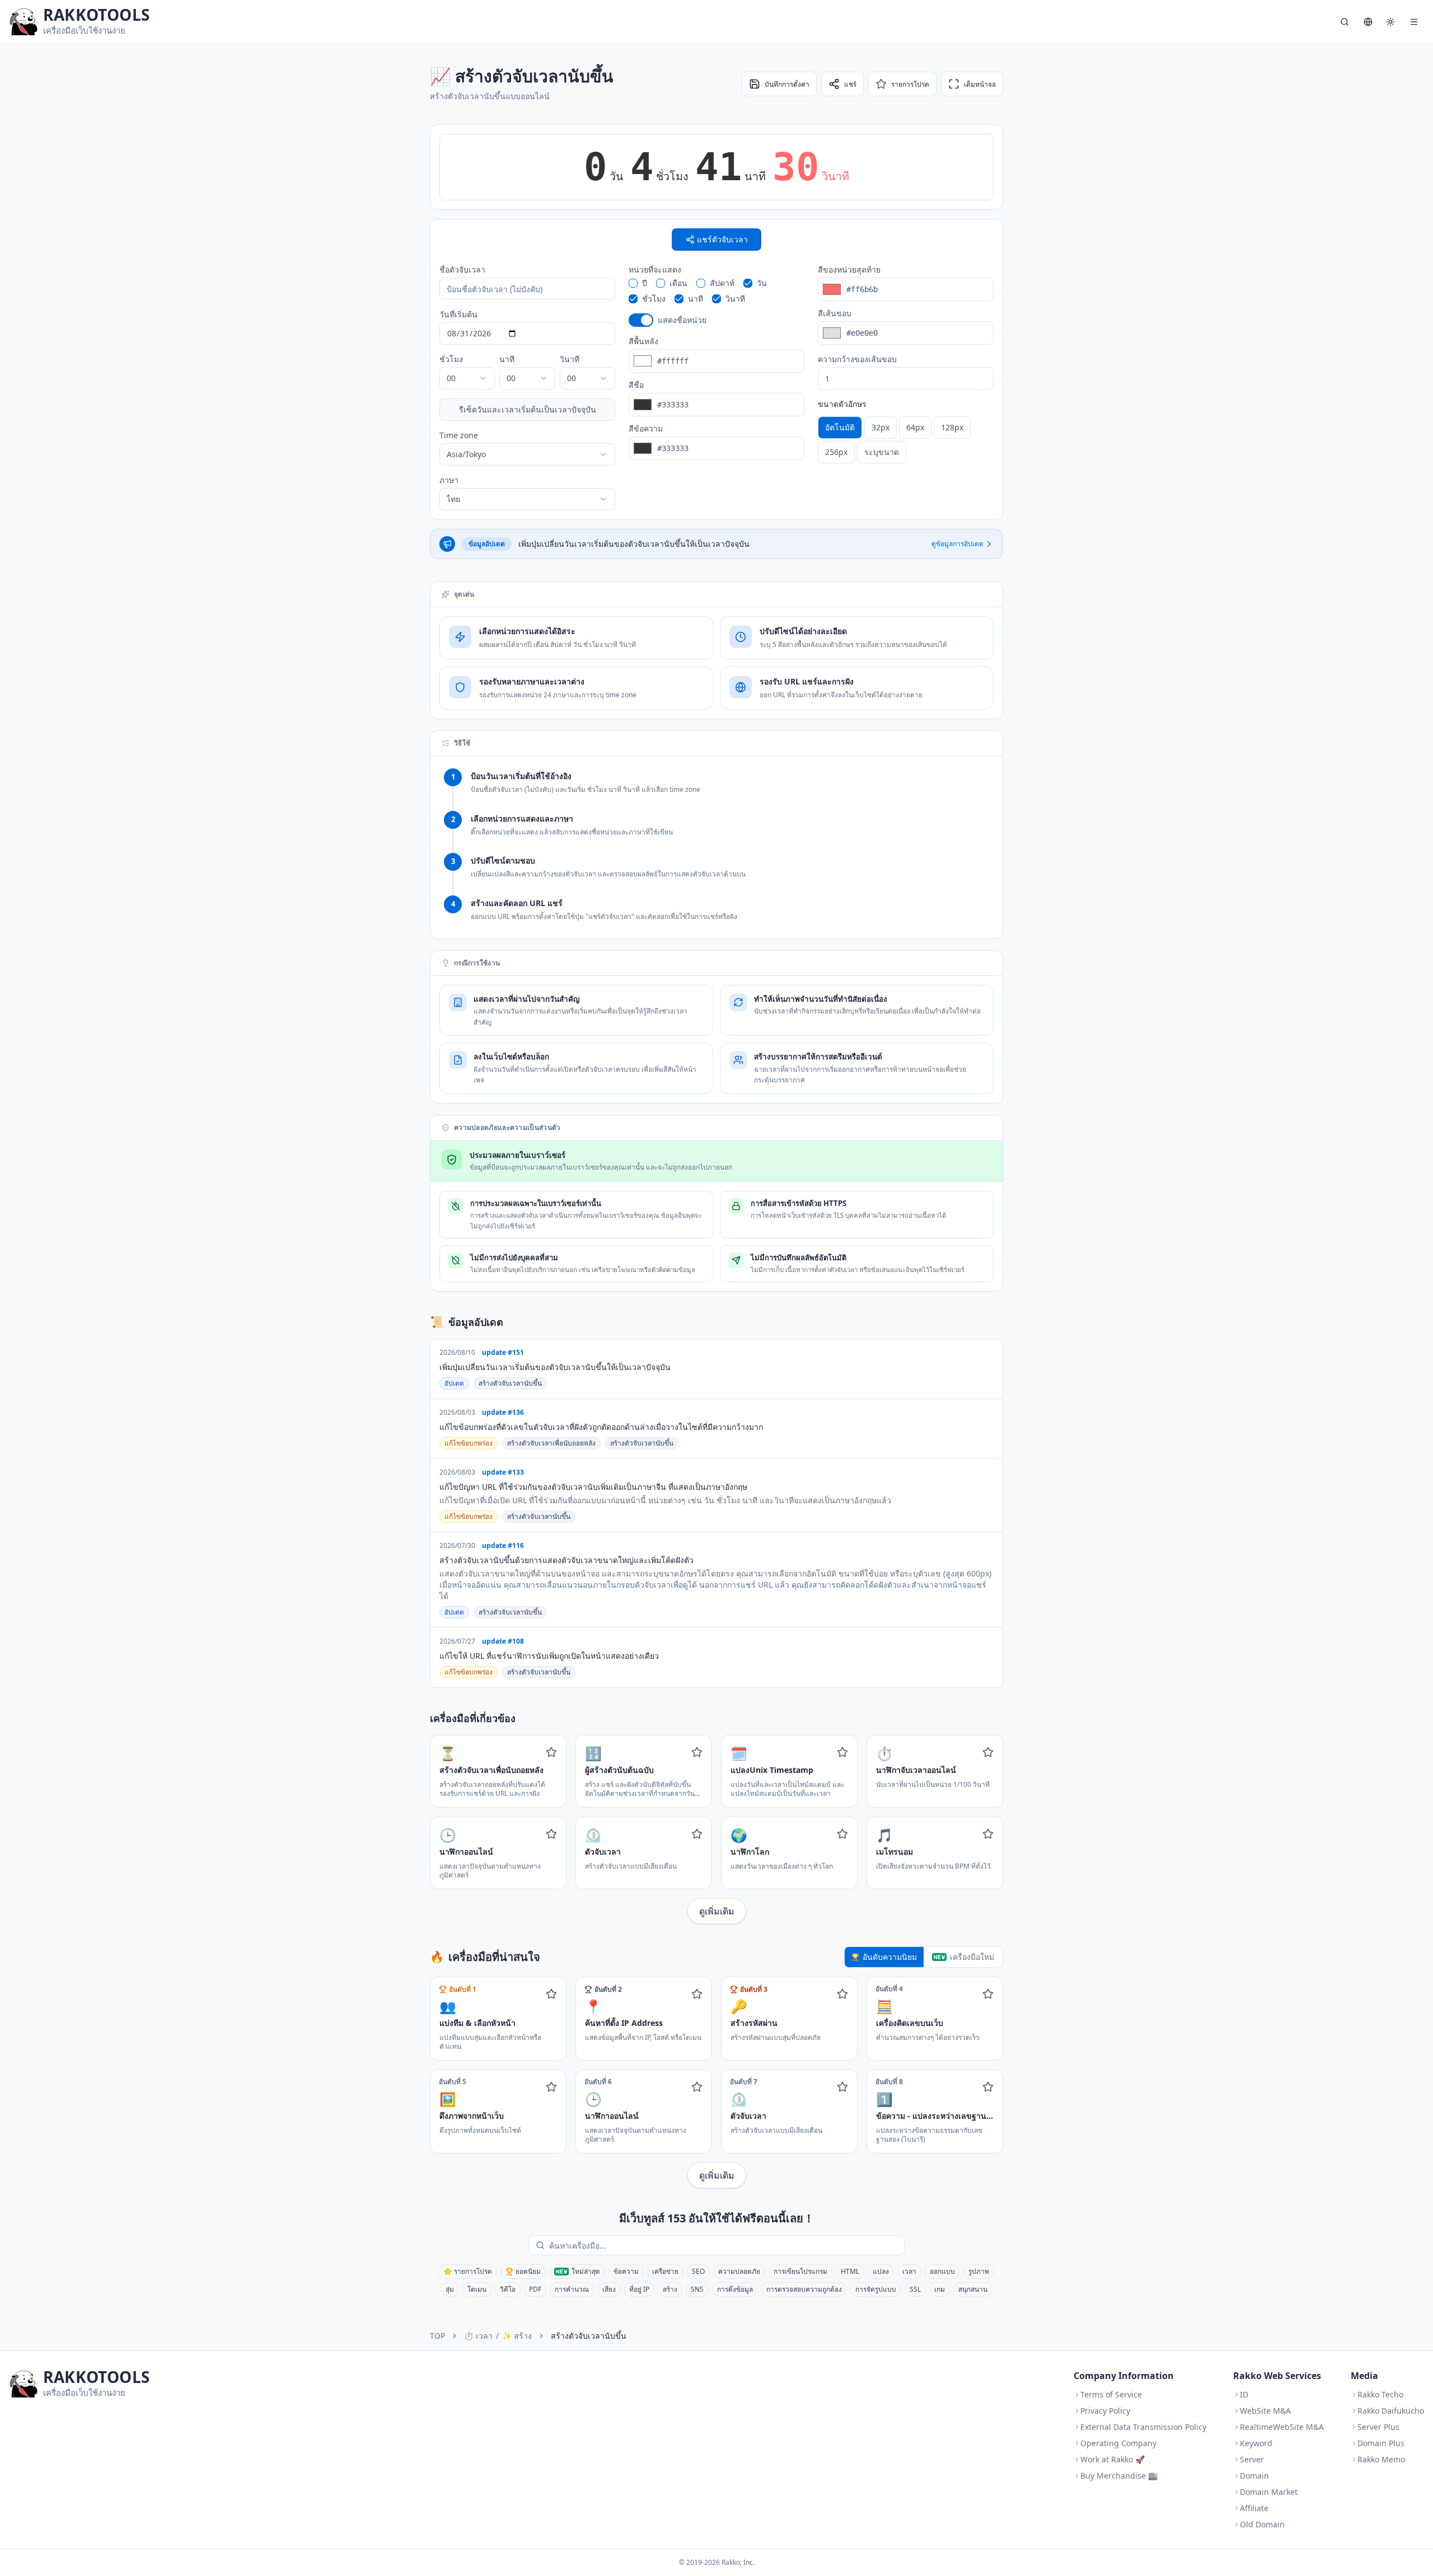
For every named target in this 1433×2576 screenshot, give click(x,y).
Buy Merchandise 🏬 (1119, 2476)
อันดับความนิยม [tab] (890, 1957)
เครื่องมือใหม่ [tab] (972, 1957)
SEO (698, 2271)
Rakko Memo (1381, 2459)
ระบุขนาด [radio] (882, 452)
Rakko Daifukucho (1391, 2411)
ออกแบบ (942, 2271)
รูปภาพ (979, 2271)
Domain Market (1269, 2492)
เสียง (609, 2289)
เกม (940, 2289)
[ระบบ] (1390, 22)
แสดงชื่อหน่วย (682, 320)
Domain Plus (1381, 2443)
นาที (507, 359)
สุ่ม (450, 2289)
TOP (437, 2336)
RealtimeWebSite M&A (1282, 2427)
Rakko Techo (1380, 2394)
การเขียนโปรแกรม (800, 2271)
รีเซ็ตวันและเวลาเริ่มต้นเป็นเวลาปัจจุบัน (528, 409)
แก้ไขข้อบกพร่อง (469, 1443)
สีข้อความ (646, 428)
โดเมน (477, 2289)
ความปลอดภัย (739, 2271)
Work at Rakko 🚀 (1113, 2459)
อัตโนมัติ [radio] (840, 427)
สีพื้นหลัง (643, 341)
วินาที (570, 359)
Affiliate (1254, 2508)
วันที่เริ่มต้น (458, 314)
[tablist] (924, 1957)
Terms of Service (1111, 2394)
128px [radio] (952, 427)
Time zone (459, 435)
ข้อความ (626, 2271)
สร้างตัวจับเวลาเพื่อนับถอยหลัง (551, 1443)
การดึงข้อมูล (735, 2289)
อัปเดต (454, 1383)
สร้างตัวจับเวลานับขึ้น (510, 1383)
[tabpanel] (716, 2082)
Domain (1254, 2476)
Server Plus (1378, 2427)
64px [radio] (915, 427)
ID (1244, 2394)
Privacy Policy (1105, 2411)
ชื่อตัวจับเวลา (462, 269)
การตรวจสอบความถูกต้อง (804, 2289)
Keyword (1256, 2443)
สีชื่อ (636, 385)
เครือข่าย (665, 2271)
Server (1252, 2459)
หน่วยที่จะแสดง (655, 269)
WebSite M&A (1265, 2411)
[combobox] (467, 378)
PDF (535, 2289)
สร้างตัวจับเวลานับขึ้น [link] (589, 2336)
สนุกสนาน (973, 2289)
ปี (645, 283)
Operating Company (1118, 2443)
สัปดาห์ (722, 283)
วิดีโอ (508, 2289)
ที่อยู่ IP (639, 2289)
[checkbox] (633, 283)
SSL (915, 2289)
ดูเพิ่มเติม (717, 1911)
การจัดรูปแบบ (876, 2289)
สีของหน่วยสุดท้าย (849, 269)
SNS (697, 2289)
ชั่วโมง (451, 359)
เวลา (909, 2271)
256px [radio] (836, 452)
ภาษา (449, 480)
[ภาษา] (1368, 22)
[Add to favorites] (551, 1752)
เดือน (678, 283)
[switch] (641, 320)
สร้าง (670, 2289)
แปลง (881, 2271)
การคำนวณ (572, 2289)
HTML (850, 2271)
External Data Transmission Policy (1143, 2427)
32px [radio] (881, 427)
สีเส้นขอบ (835, 313)
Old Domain (1262, 2524)
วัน (762, 283)
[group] (906, 440)
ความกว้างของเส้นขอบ (857, 359)
